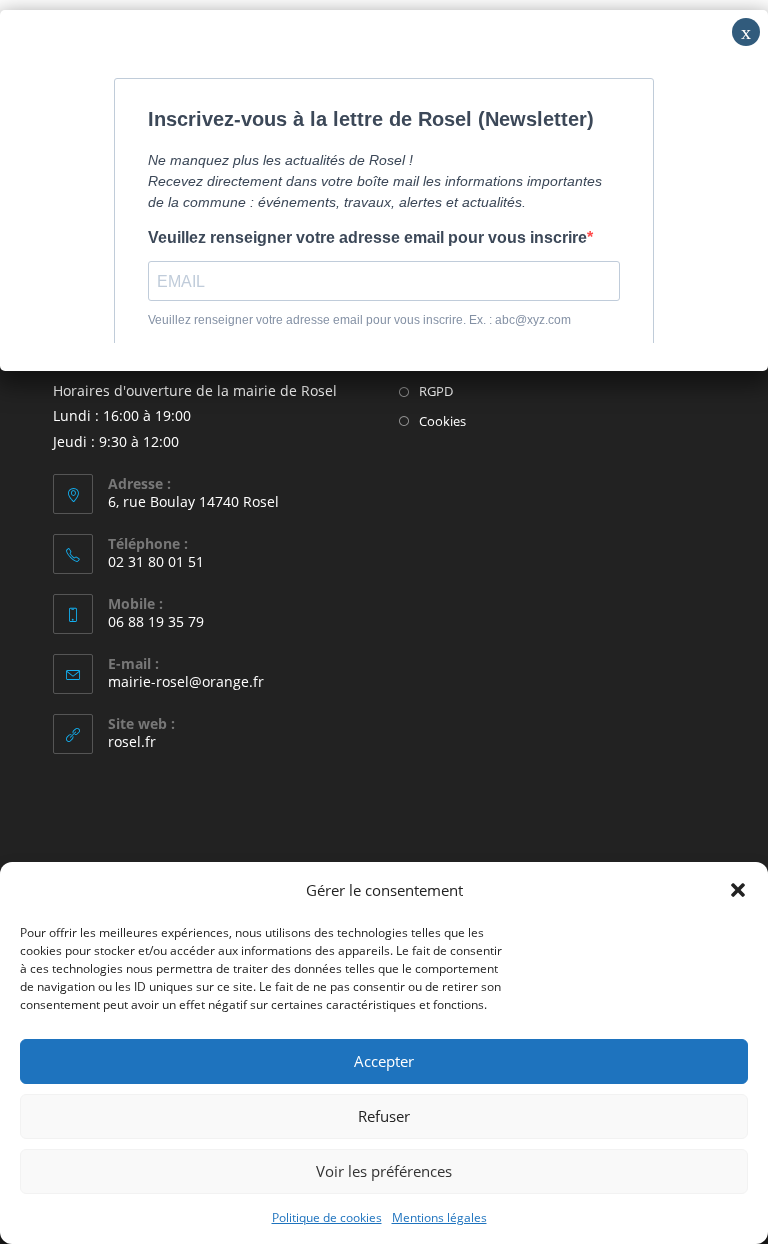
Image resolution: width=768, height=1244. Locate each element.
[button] (738, 890)
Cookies (442, 421)
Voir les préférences (384, 1171)
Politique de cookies (327, 1217)
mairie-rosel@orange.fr (186, 681)
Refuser (384, 1116)
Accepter (384, 1061)
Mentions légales (439, 1217)
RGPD (436, 391)
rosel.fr (132, 741)
